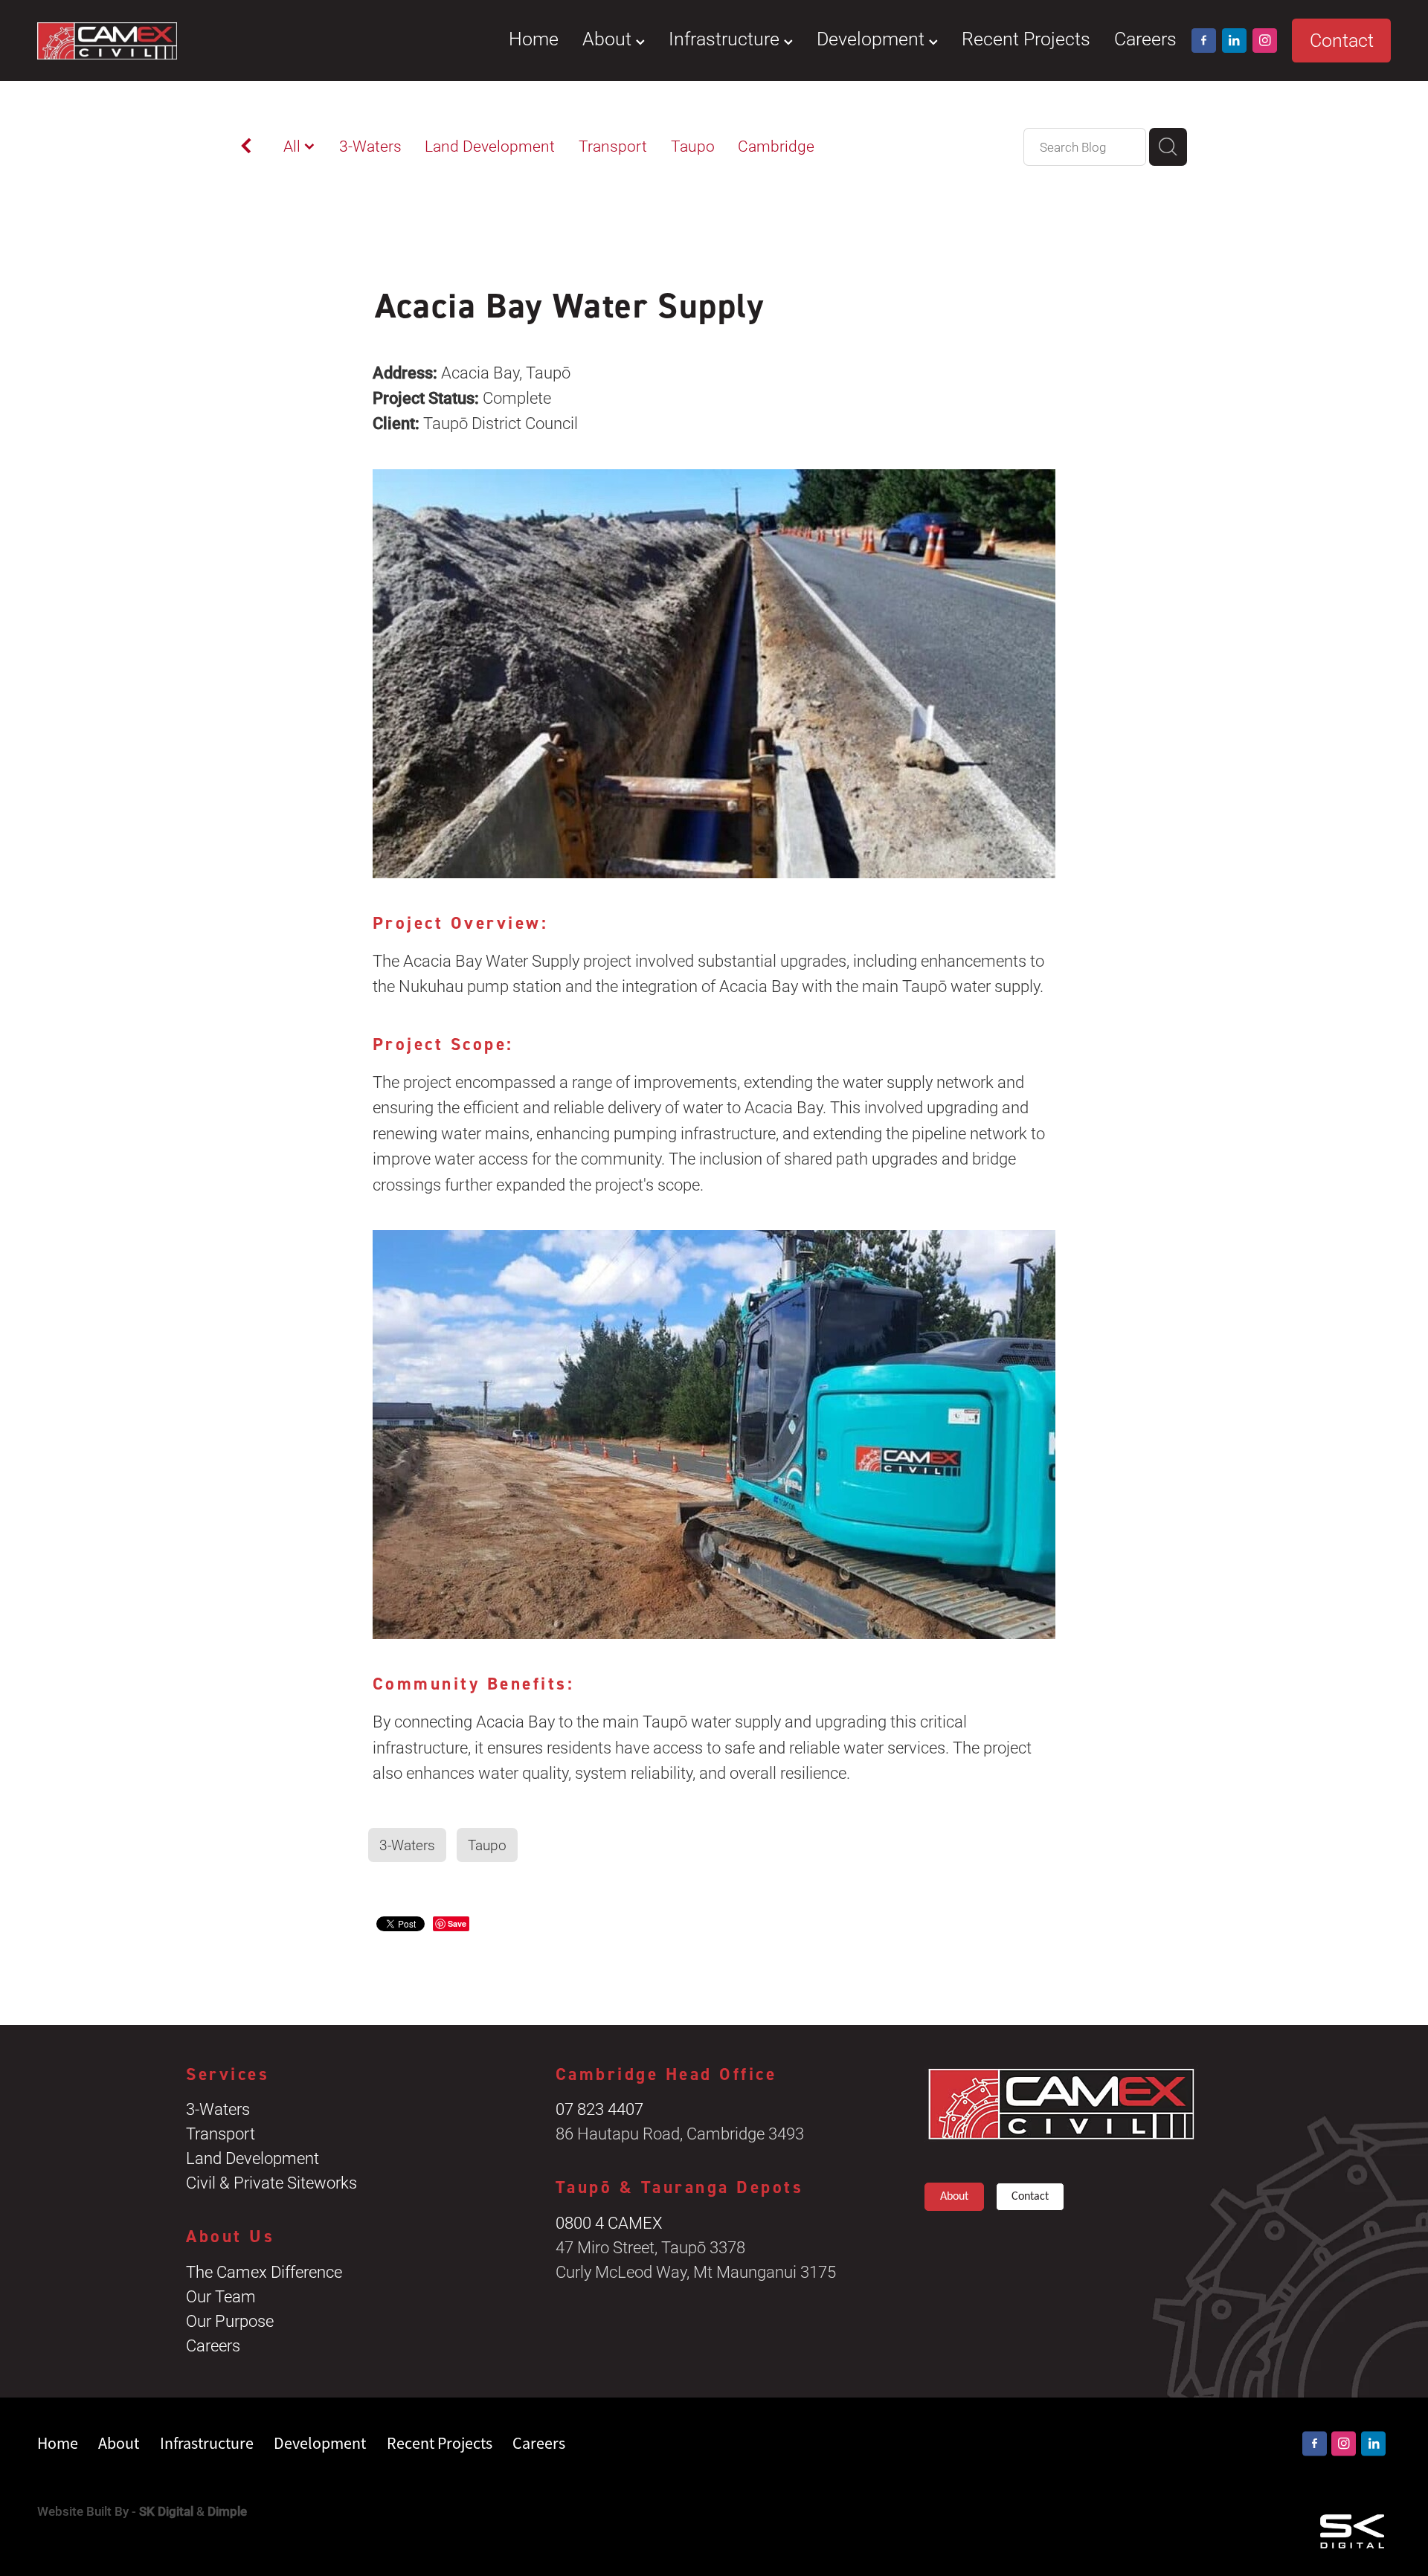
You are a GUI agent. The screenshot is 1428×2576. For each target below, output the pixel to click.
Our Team (221, 2296)
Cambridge (776, 146)
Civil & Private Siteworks (271, 2182)
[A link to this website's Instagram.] (1265, 41)
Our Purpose (230, 2321)
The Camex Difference (264, 2271)
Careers (1145, 38)
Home (534, 38)
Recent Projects (1026, 38)
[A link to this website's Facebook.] (1204, 41)
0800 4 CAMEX (609, 2222)
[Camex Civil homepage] (173, 40)
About (609, 38)
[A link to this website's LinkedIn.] (1234, 41)
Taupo (693, 146)
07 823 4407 (599, 2109)
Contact (1342, 40)
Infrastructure (726, 38)
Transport (613, 146)
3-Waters (370, 146)
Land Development (490, 146)
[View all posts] (246, 148)
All (294, 146)
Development (873, 38)
